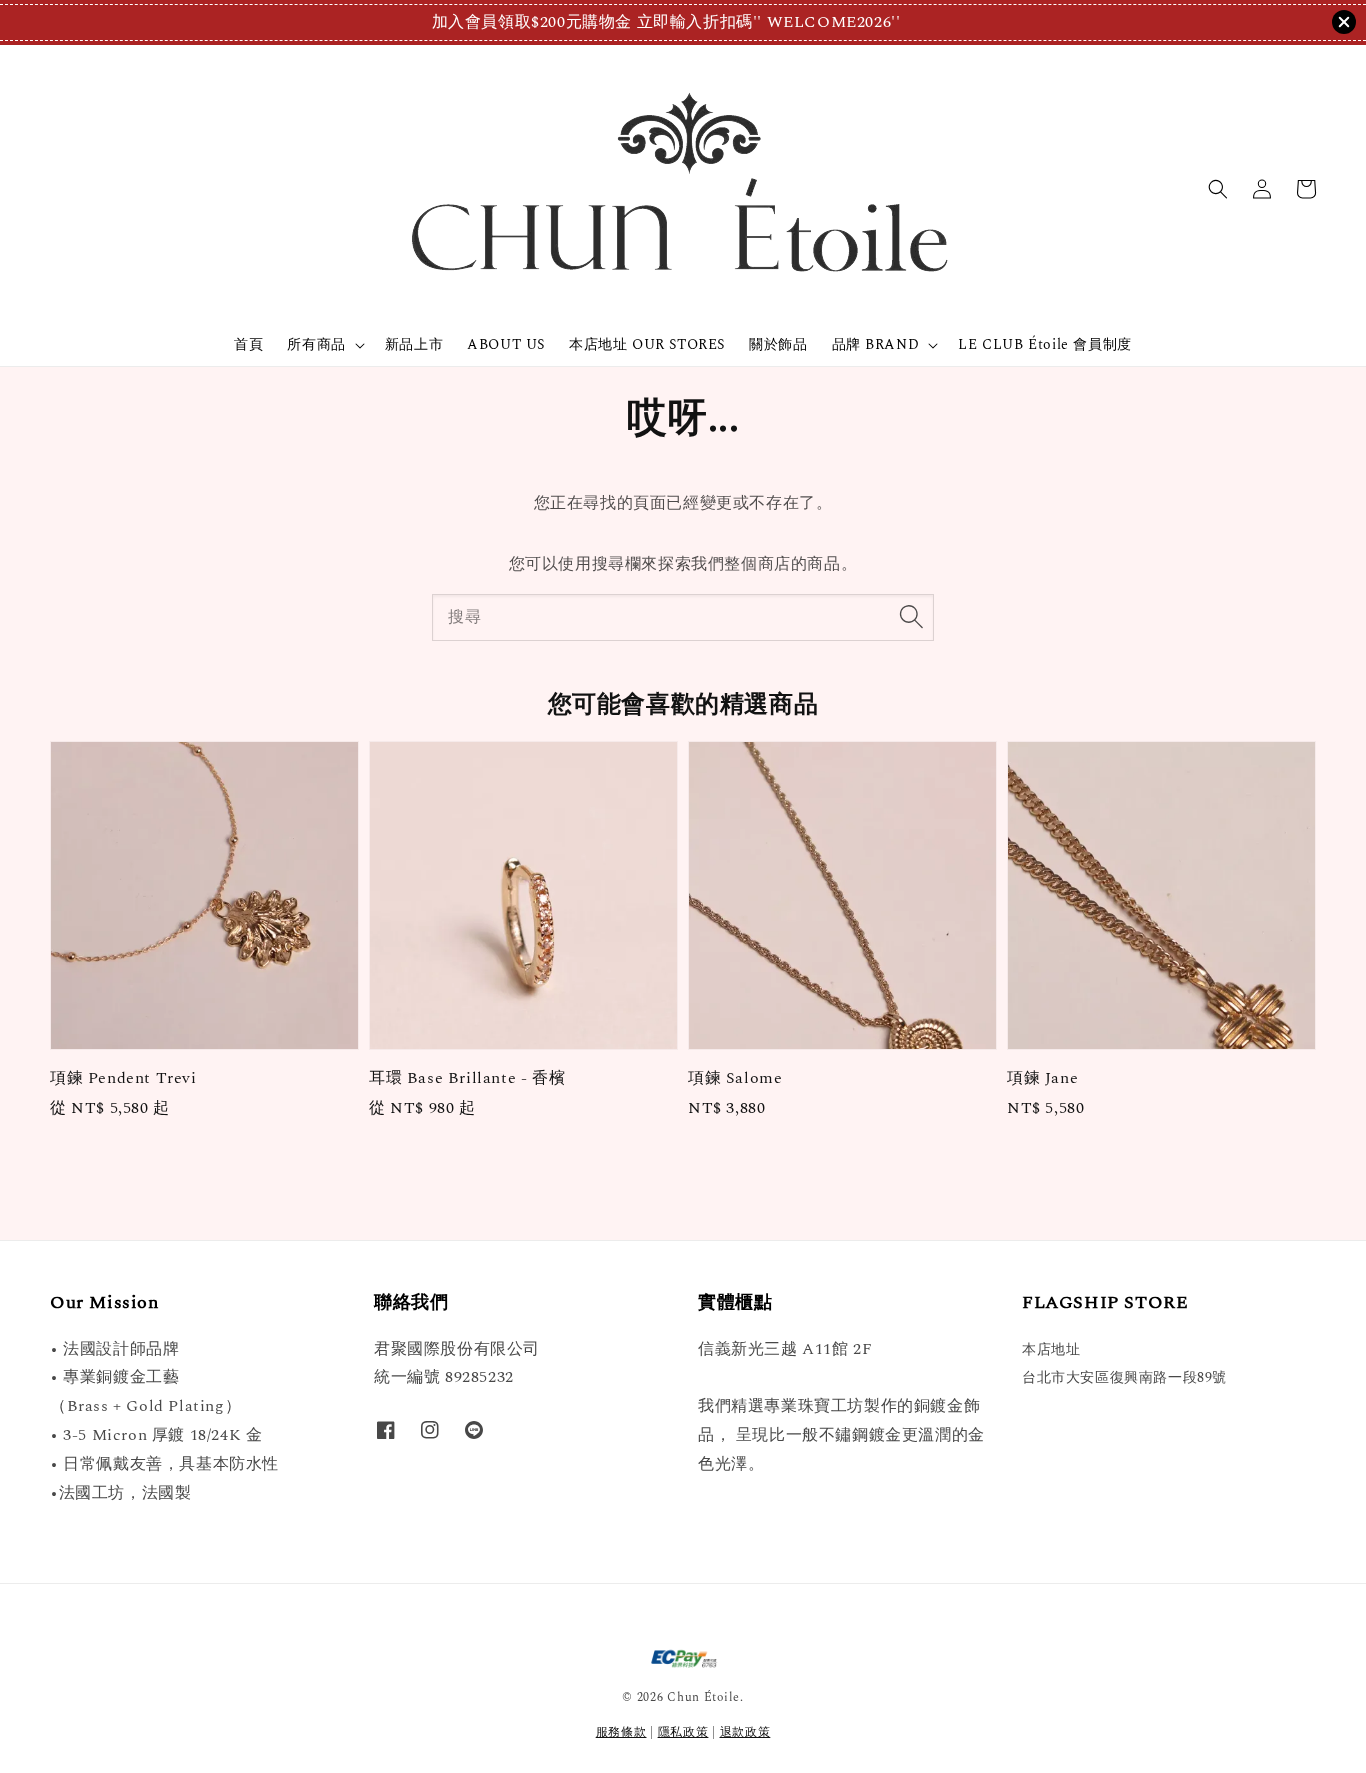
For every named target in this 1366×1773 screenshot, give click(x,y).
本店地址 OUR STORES (647, 344)
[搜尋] (911, 617)
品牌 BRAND (876, 345)
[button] (1218, 189)
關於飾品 (778, 344)
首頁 (248, 344)
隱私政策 (683, 1732)
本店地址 (1051, 1350)
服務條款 (621, 1732)
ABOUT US (506, 344)
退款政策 (745, 1732)
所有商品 (316, 345)
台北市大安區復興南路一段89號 (1124, 1377)
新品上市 (414, 344)
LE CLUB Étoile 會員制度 (1044, 344)
